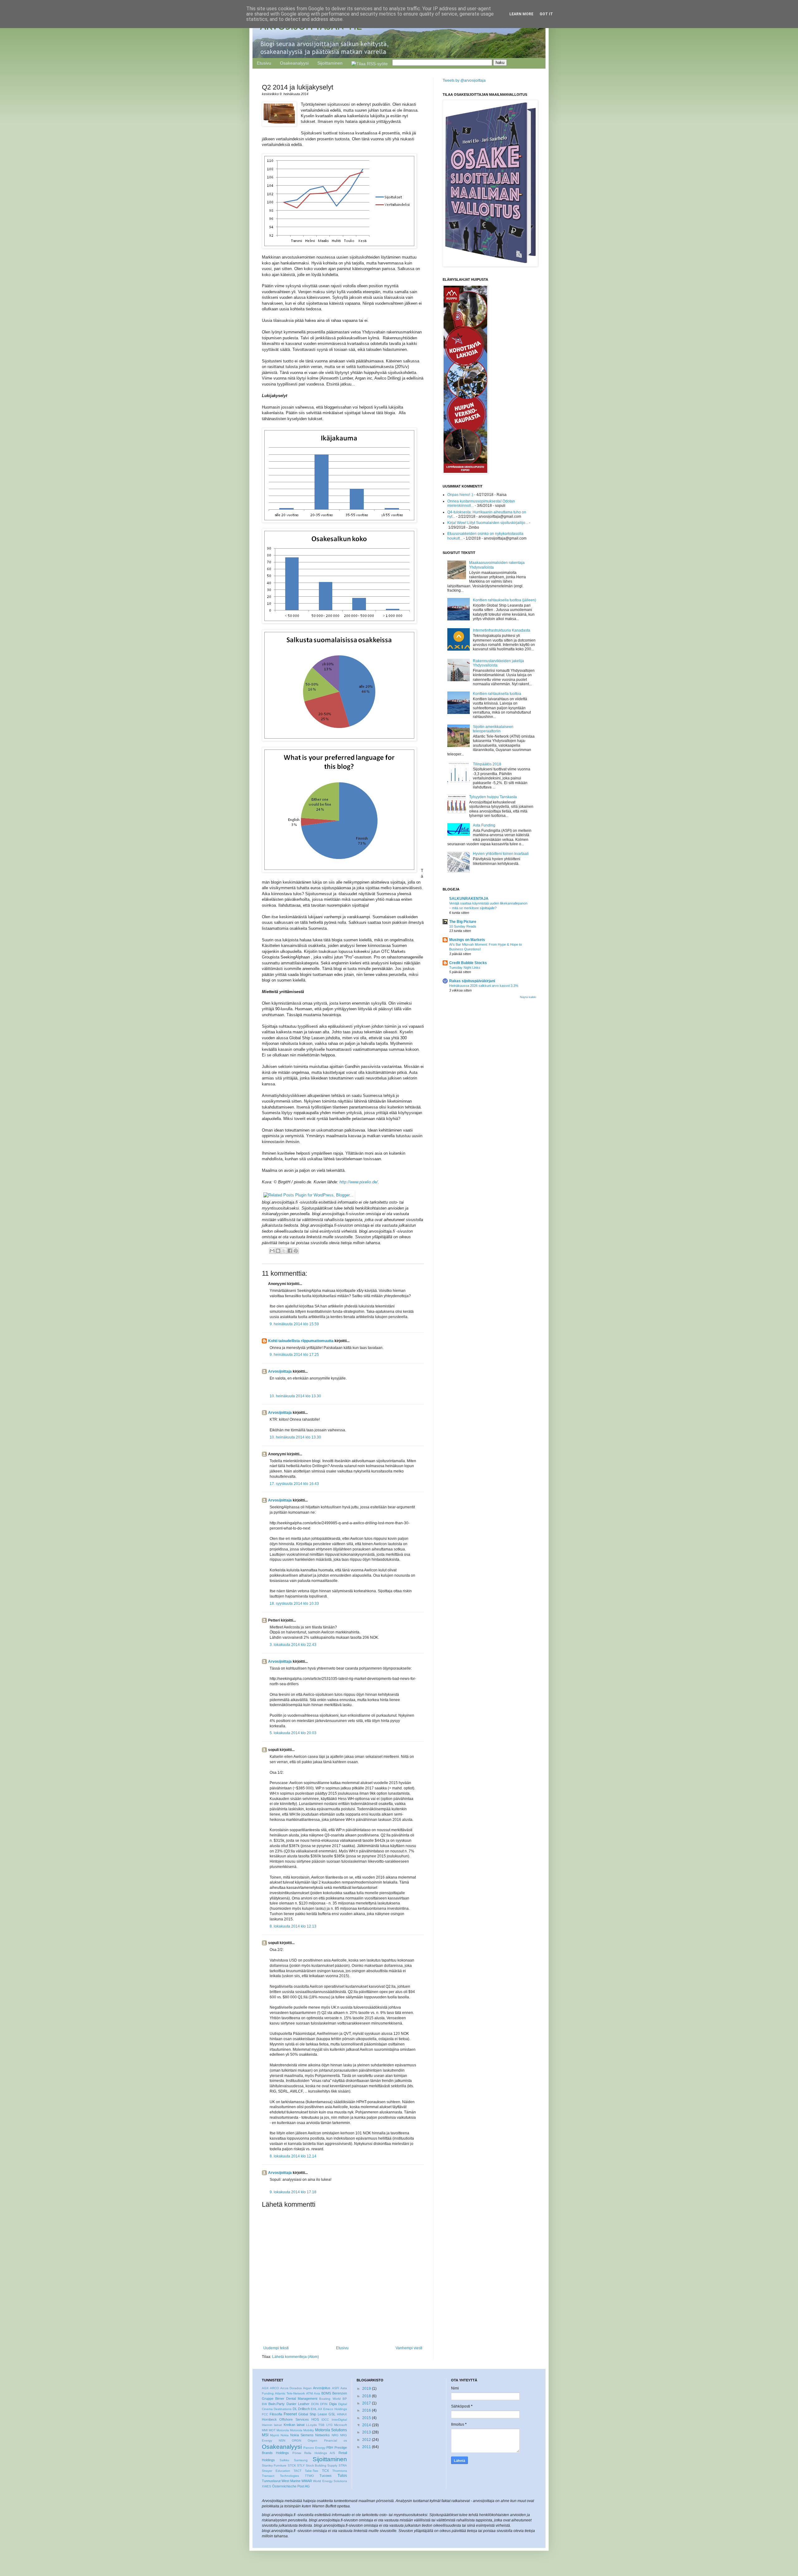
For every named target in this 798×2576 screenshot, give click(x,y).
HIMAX (342, 2414)
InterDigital (339, 2420)
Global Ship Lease (313, 2414)
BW (264, 2404)
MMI (265, 2430)
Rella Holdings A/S (320, 2453)
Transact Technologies (280, 2476)
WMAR (307, 2481)
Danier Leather (298, 2404)
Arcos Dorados (291, 2388)
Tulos (342, 2476)
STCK (292, 2465)
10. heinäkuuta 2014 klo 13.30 (295, 1396)
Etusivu (264, 63)
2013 (367, 2432)
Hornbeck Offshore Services (285, 2419)
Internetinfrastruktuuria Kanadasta (502, 630)
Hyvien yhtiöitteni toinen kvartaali (501, 854)
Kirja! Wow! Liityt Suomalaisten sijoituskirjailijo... (488, 523)
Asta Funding (484, 825)
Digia (333, 2404)
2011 (367, 2447)
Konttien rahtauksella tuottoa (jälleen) (505, 600)
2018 (367, 2396)
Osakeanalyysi (294, 63)
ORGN (296, 2440)
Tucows (326, 2476)
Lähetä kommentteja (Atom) (296, 2357)
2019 (367, 2389)
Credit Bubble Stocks (468, 963)
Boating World (330, 2399)
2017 (367, 2403)
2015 (367, 2418)
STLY (301, 2465)
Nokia (285, 2435)
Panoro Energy (314, 2448)
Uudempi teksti (276, 2348)
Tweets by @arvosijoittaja (464, 80)
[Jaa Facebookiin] (290, 1251)
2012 (367, 2440)
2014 (367, 2425)
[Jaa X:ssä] (284, 1251)
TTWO (309, 2476)
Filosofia (276, 2414)
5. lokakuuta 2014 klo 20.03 (293, 1733)
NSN (282, 2440)
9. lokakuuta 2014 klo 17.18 (293, 2192)
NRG (335, 2435)
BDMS (326, 2393)
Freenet (290, 2414)
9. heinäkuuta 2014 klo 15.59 (294, 1324)
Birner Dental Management (296, 2399)
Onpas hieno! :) (460, 495)
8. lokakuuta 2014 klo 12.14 (293, 2156)
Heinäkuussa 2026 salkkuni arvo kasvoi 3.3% (484, 986)
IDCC (325, 2420)
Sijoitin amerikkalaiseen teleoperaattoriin (493, 729)
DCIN (315, 2404)
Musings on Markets (467, 940)
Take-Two (312, 2471)
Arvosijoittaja (280, 1371)
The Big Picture (463, 922)
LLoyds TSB (315, 2425)
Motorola (283, 2430)
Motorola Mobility (302, 2430)
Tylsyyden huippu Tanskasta (493, 797)
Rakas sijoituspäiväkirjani (472, 981)
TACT (298, 2471)
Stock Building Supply (322, 2465)
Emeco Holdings (335, 2409)
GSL (332, 2414)
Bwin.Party (276, 2404)
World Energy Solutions (330, 2481)
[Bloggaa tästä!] (278, 1251)
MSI (265, 2435)
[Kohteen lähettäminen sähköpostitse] (272, 1251)
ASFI (336, 2388)
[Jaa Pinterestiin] (296, 1251)
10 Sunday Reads (463, 926)
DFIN (324, 2404)
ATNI (310, 2393)
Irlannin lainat (272, 2425)
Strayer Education (276, 2471)
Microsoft (341, 2425)
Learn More (521, 14)
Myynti (274, 2435)
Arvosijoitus (322, 2388)
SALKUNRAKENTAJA (469, 899)
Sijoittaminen (330, 63)
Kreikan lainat (294, 2425)
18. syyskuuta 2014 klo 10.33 (294, 1603)
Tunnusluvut (271, 2481)
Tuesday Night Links (465, 968)
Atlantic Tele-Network (290, 2393)
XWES (267, 2486)
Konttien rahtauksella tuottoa (497, 694)
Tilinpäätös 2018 (487, 764)
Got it (546, 14)
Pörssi (297, 2453)
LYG (329, 2425)
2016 (367, 2410)
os (345, 2440)
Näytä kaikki (528, 997)
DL (295, 2409)
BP (345, 2399)
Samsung (301, 2460)
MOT (272, 2430)
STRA (343, 2465)
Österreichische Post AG (291, 2486)
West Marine (291, 2481)
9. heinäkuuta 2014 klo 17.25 (294, 1355)
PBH (330, 2447)
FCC (265, 2414)
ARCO (274, 2388)
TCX (325, 2471)
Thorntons (340, 2471)
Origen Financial (322, 2440)
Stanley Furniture (274, 2465)
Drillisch (304, 2409)
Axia (317, 2393)
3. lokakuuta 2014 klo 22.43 (293, 1645)
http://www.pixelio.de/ (359, 1182)
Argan (307, 2388)
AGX (265, 2388)
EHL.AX (317, 2409)
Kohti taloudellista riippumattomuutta (301, 1341)
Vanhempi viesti (409, 2348)
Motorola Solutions (331, 2430)
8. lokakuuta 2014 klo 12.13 (293, 1926)
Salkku (284, 2460)
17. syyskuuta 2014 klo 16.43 (294, 1484)
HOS (315, 2419)
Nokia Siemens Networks (310, 2435)
